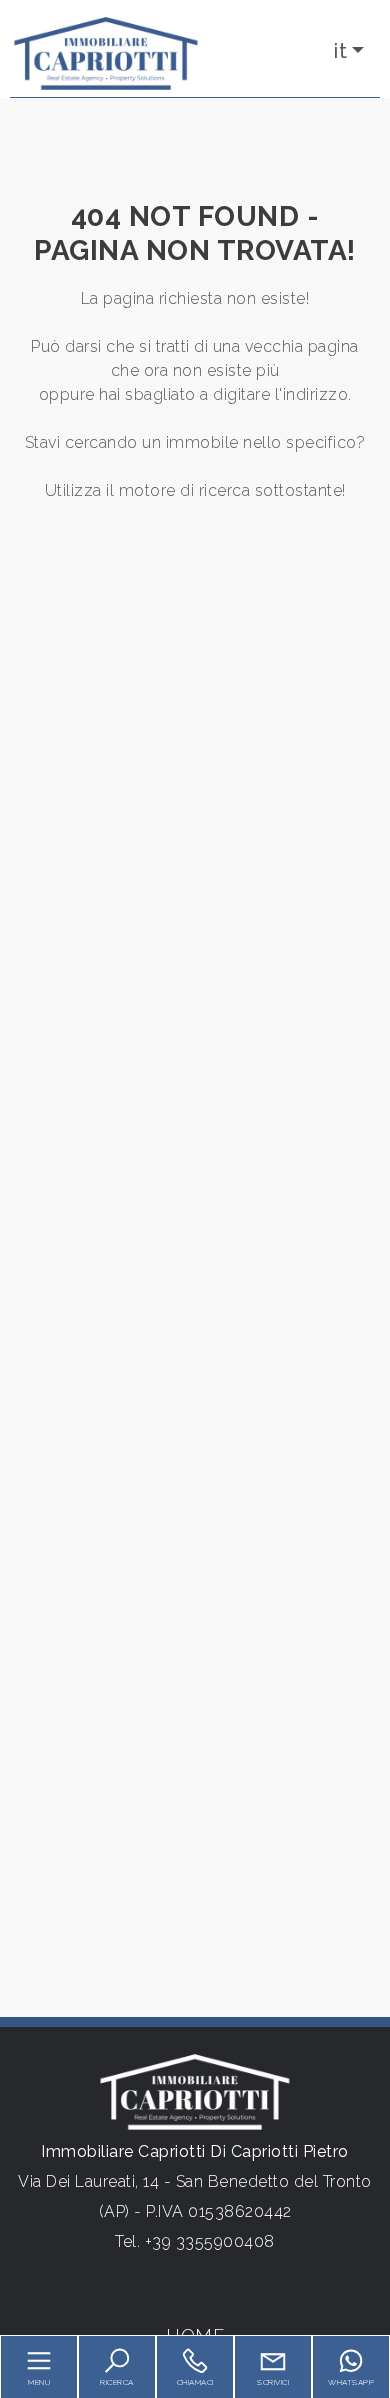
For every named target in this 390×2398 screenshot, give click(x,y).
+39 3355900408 (210, 2241)
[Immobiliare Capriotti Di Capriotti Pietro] (106, 52)
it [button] (340, 51)
